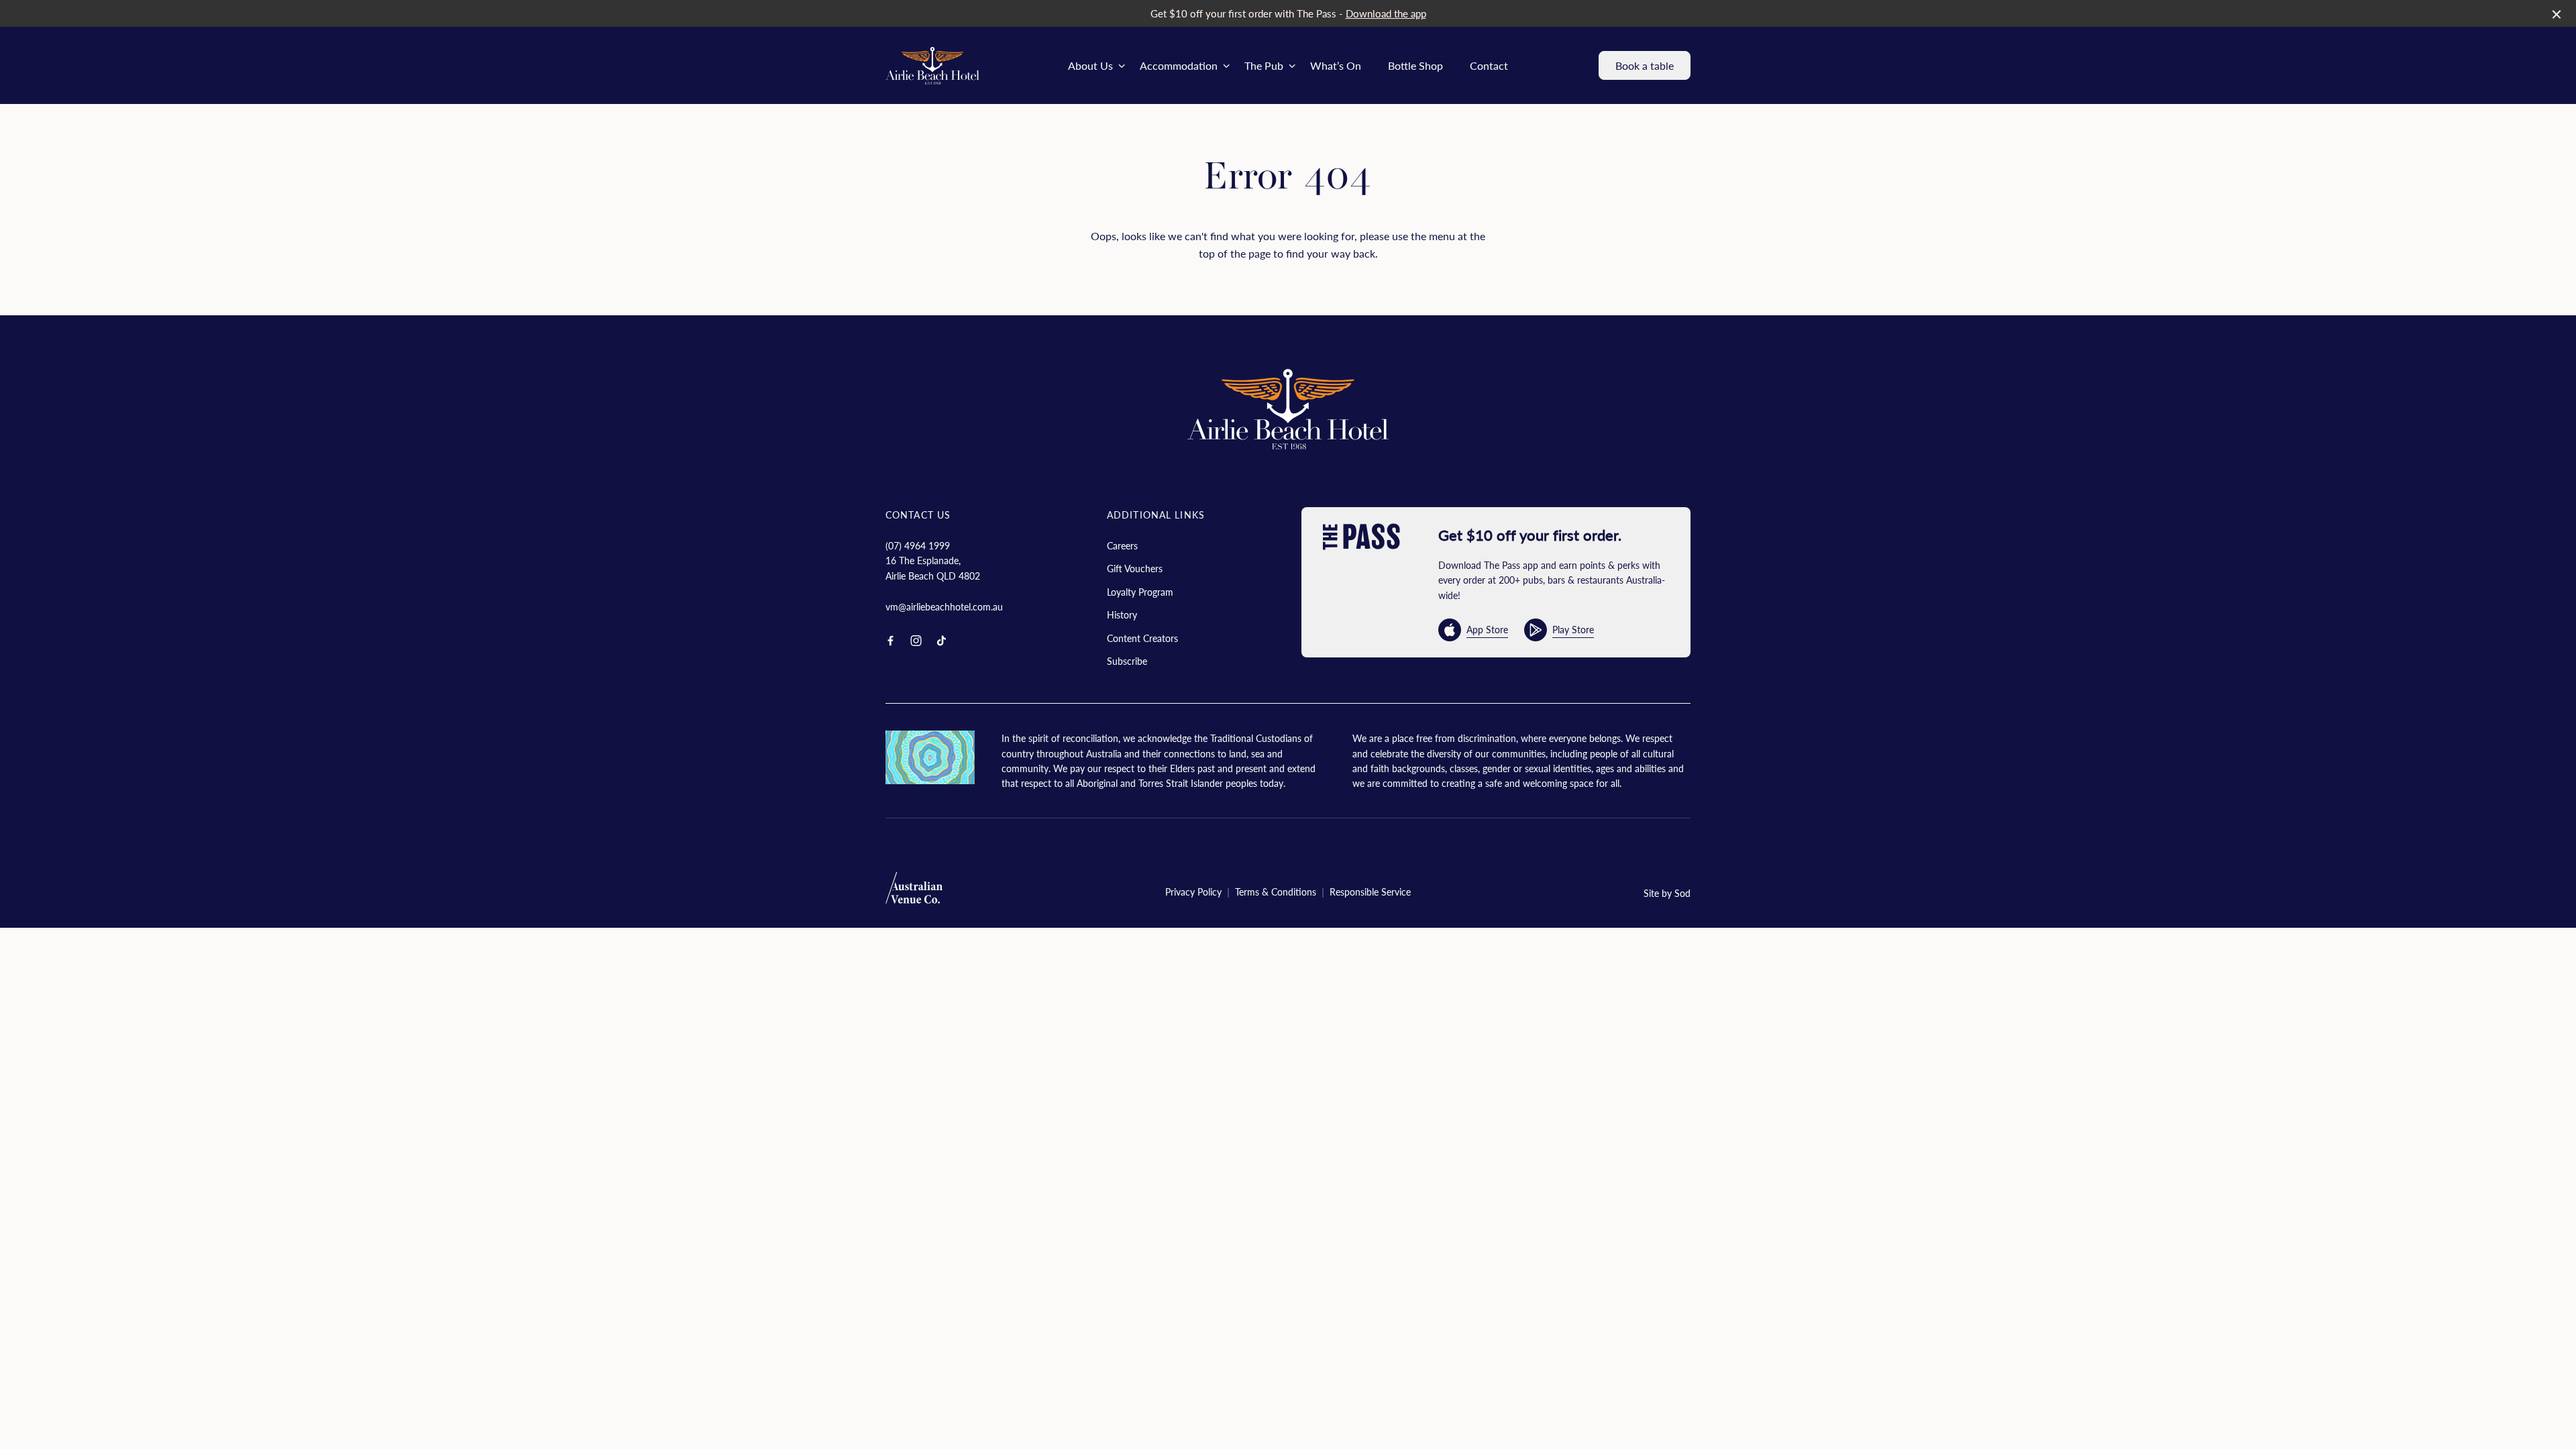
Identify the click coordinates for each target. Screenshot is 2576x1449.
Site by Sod (1667, 893)
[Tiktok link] (941, 641)
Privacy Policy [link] (1193, 892)
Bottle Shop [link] (1415, 65)
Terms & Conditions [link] (1276, 892)
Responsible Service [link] (1370, 892)
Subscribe (1127, 661)
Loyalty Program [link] (1140, 592)
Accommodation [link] (1179, 65)
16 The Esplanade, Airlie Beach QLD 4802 (933, 568)
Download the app (1386, 13)
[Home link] (932, 66)
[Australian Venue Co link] (914, 892)
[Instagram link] (916, 641)
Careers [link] (1122, 545)
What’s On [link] (1336, 65)
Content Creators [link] (1142, 638)
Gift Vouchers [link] (1135, 568)
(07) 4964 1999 (918, 545)
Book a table (1645, 65)
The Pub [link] (1264, 65)
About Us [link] (1090, 65)
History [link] (1122, 614)
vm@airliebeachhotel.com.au (944, 606)
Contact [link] (1489, 65)
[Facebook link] (890, 641)
